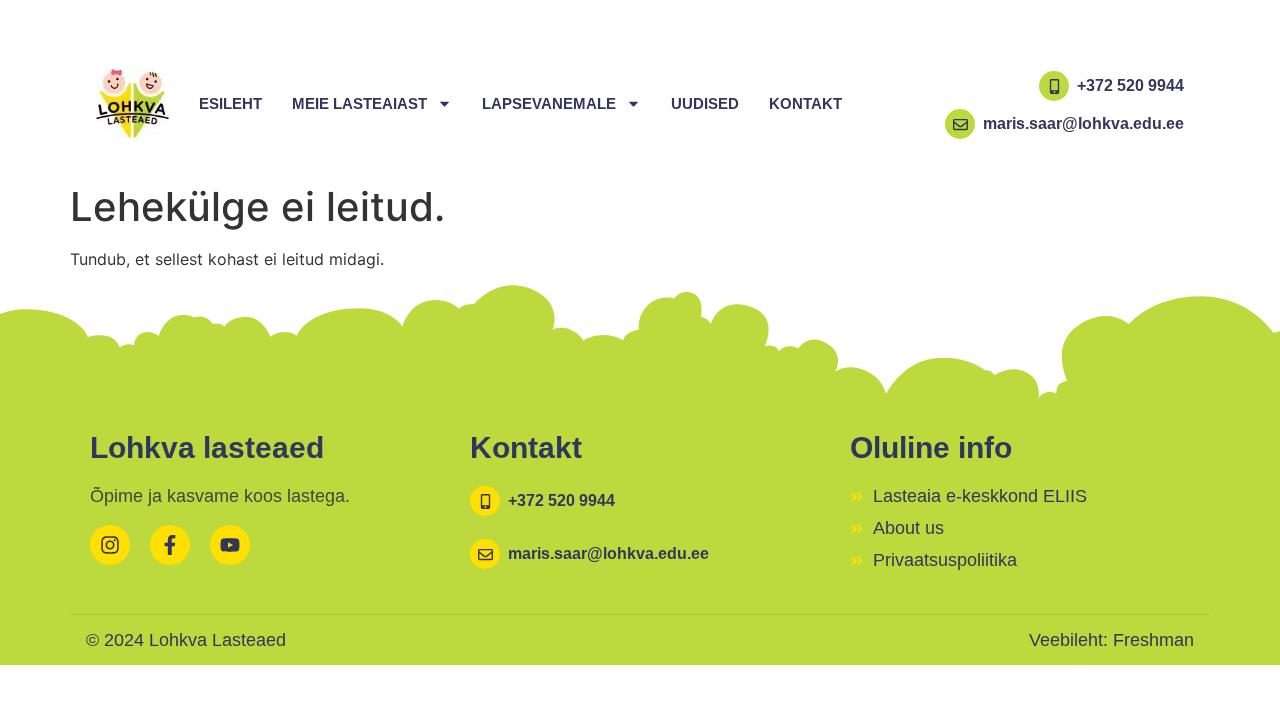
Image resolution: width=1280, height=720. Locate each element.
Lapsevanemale (549, 103)
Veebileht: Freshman (1111, 640)
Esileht (230, 103)
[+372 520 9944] (1054, 86)
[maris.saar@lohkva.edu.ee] (960, 124)
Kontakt (805, 103)
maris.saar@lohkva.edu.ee (1083, 123)
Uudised (705, 103)
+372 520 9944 (1130, 85)
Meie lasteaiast (359, 103)
